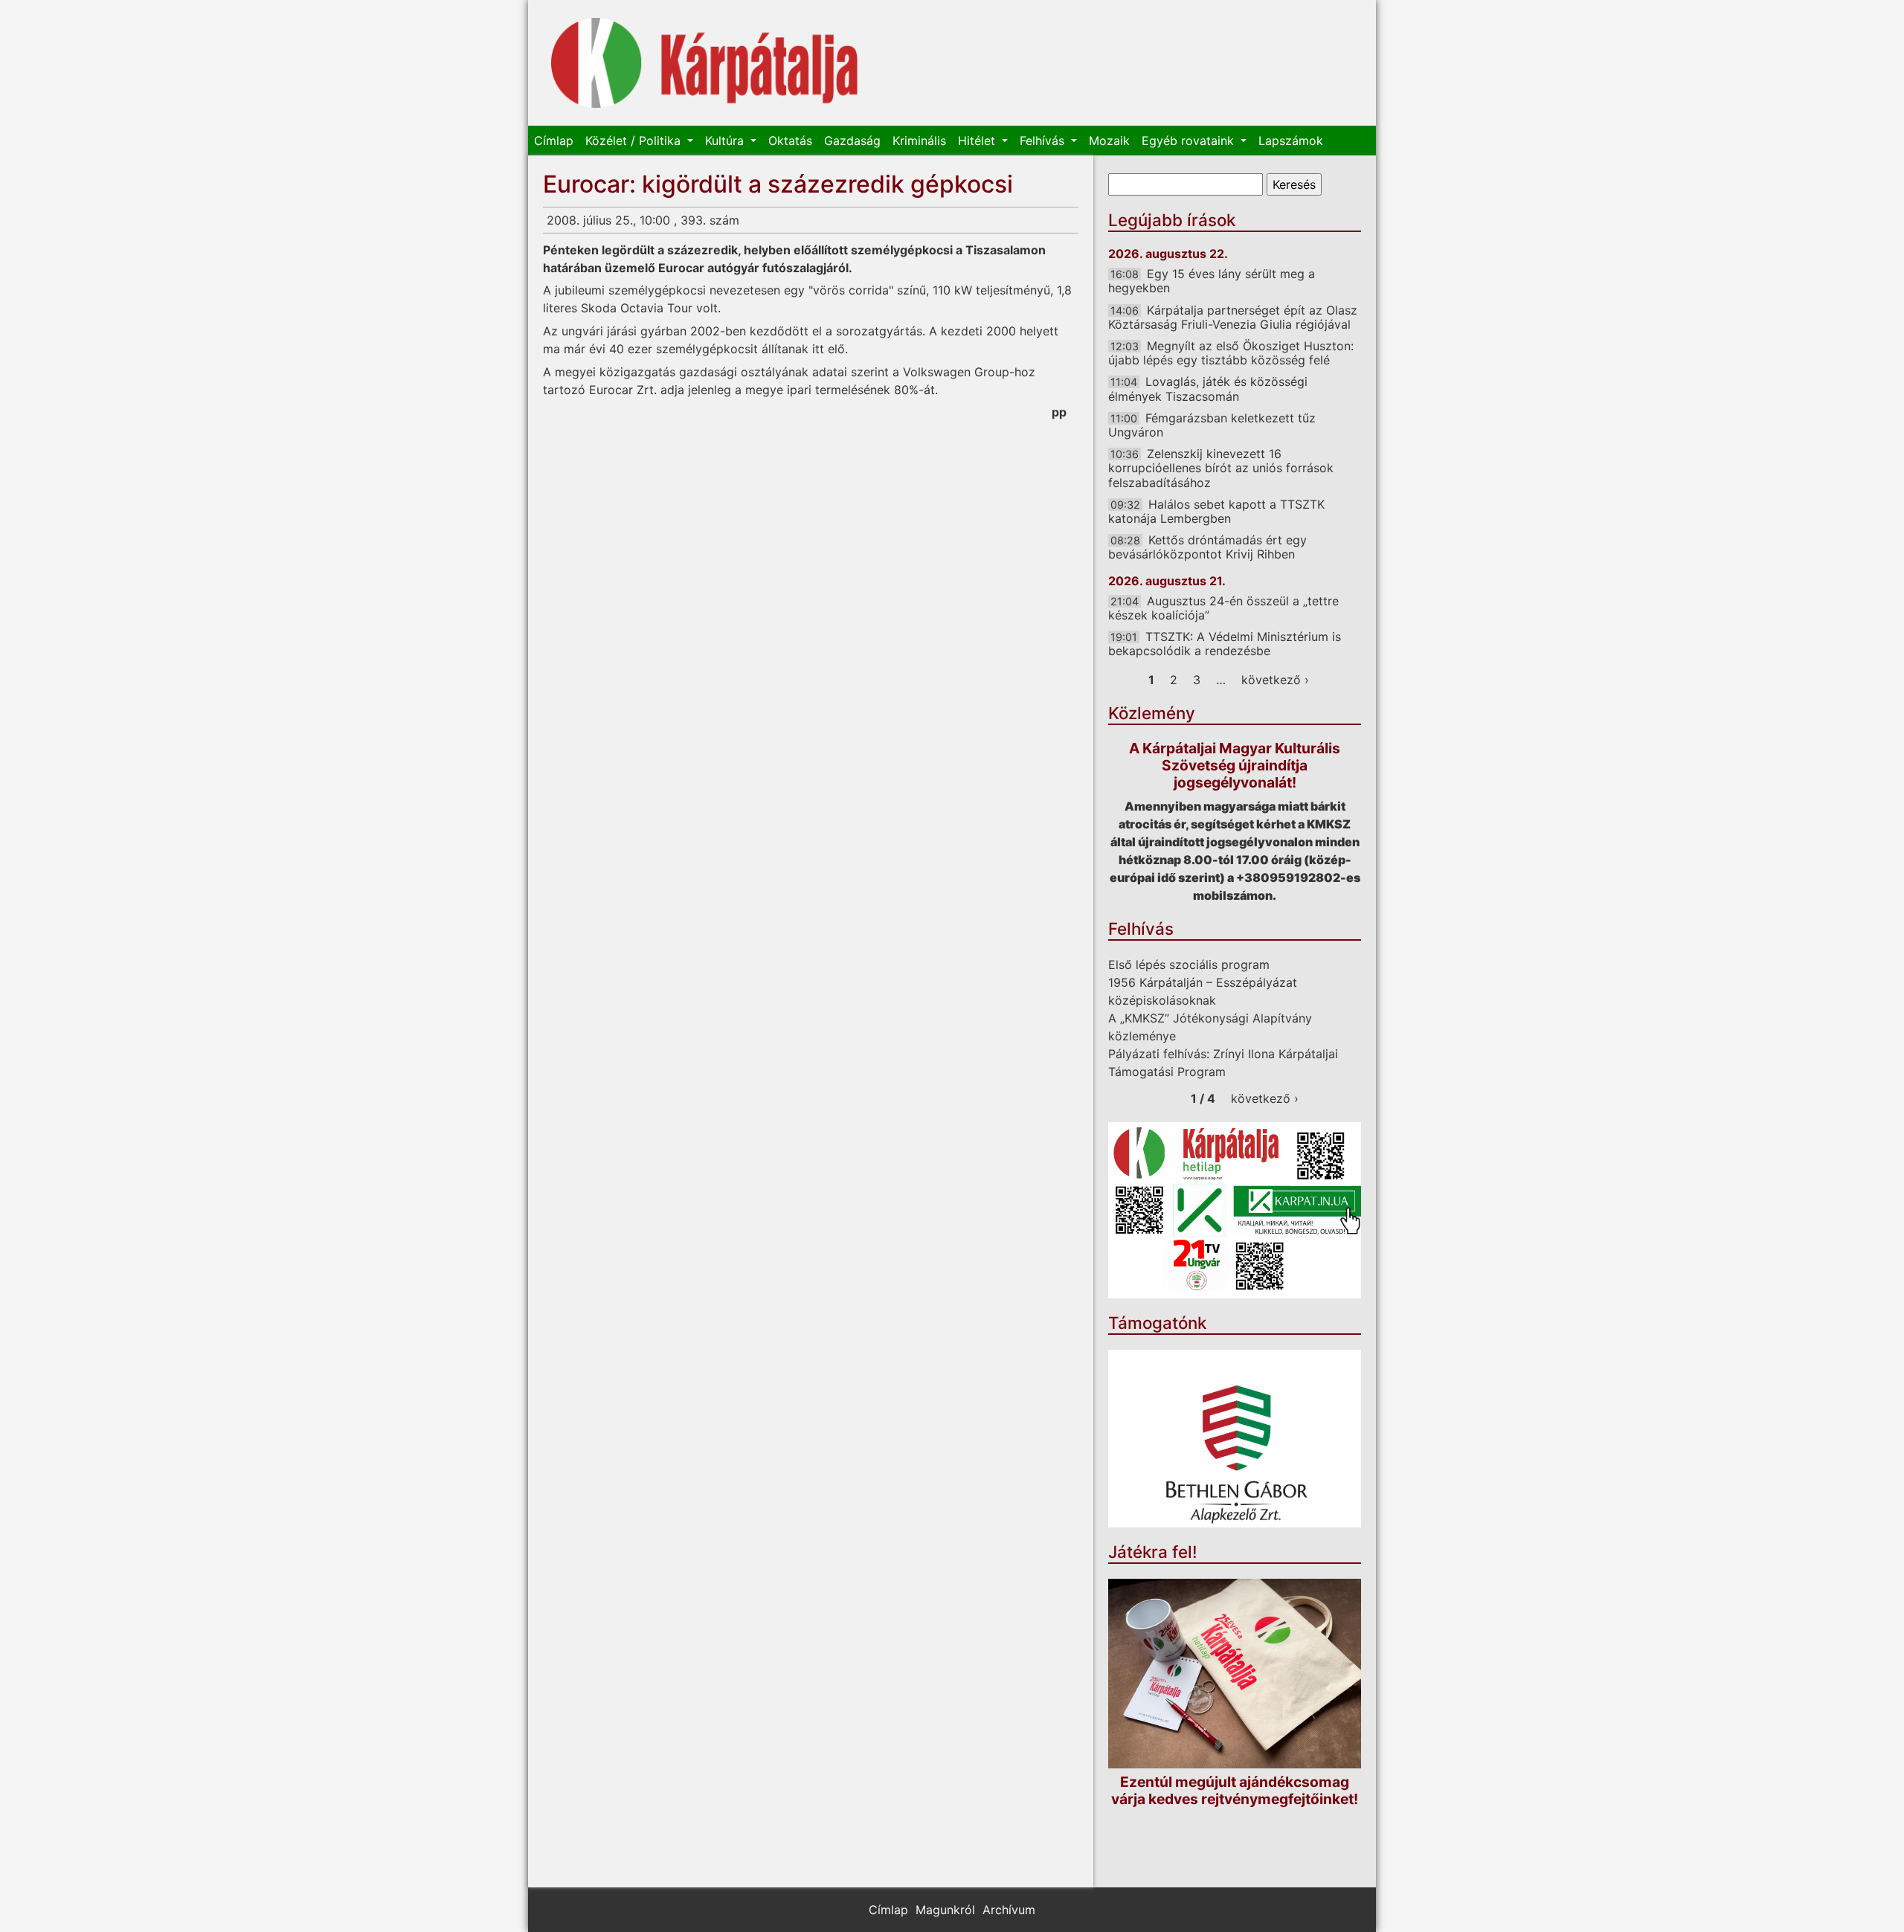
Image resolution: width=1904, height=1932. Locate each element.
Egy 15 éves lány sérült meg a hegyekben (1212, 281)
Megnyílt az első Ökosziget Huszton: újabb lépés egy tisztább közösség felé (1231, 353)
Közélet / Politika (635, 141)
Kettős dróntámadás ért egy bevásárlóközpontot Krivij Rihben (1207, 547)
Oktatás (790, 141)
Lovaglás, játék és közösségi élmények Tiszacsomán (1208, 389)
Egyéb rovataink (1190, 141)
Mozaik (1109, 141)
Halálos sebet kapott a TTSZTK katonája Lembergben (1216, 511)
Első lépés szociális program (1189, 965)
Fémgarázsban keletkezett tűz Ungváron (1212, 425)
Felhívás (1044, 141)
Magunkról (945, 1910)
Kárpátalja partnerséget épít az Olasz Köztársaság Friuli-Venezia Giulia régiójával (1233, 317)
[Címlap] (705, 63)
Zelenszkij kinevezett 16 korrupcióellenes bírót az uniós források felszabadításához (1221, 468)
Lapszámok (1291, 141)
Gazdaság (852, 141)
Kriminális (919, 141)
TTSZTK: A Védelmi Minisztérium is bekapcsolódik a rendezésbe (1225, 644)
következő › (1275, 680)
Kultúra (726, 141)
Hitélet (978, 141)
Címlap (554, 141)
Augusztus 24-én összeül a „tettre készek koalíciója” (1223, 608)
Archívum (1009, 1910)
